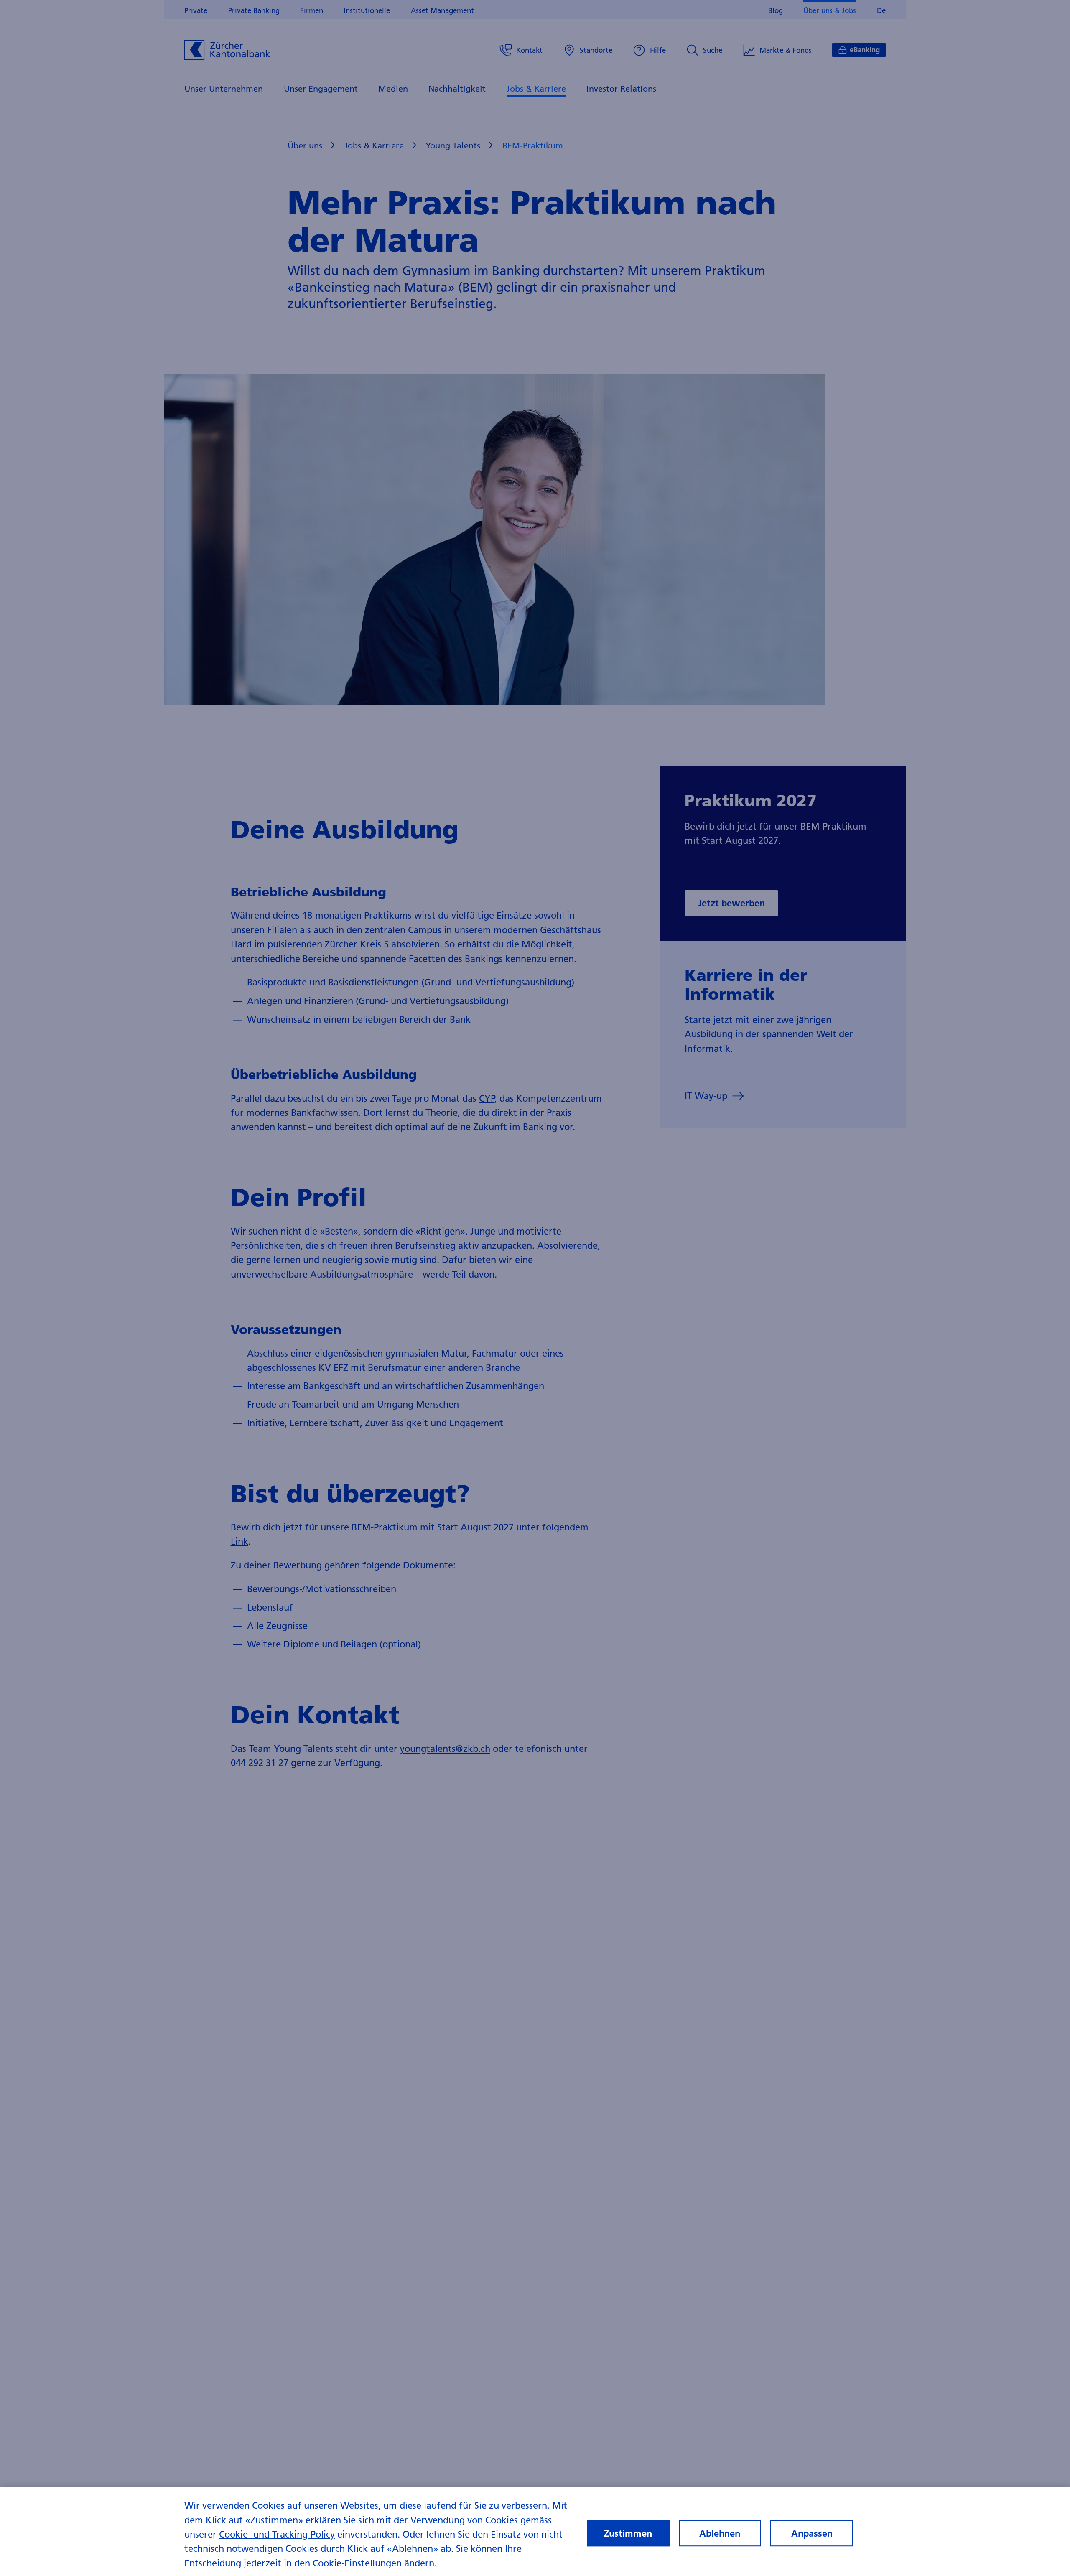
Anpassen (812, 2533)
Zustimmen (628, 2533)
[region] (535, 2531)
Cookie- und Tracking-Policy (277, 2534)
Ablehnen (720, 2533)
